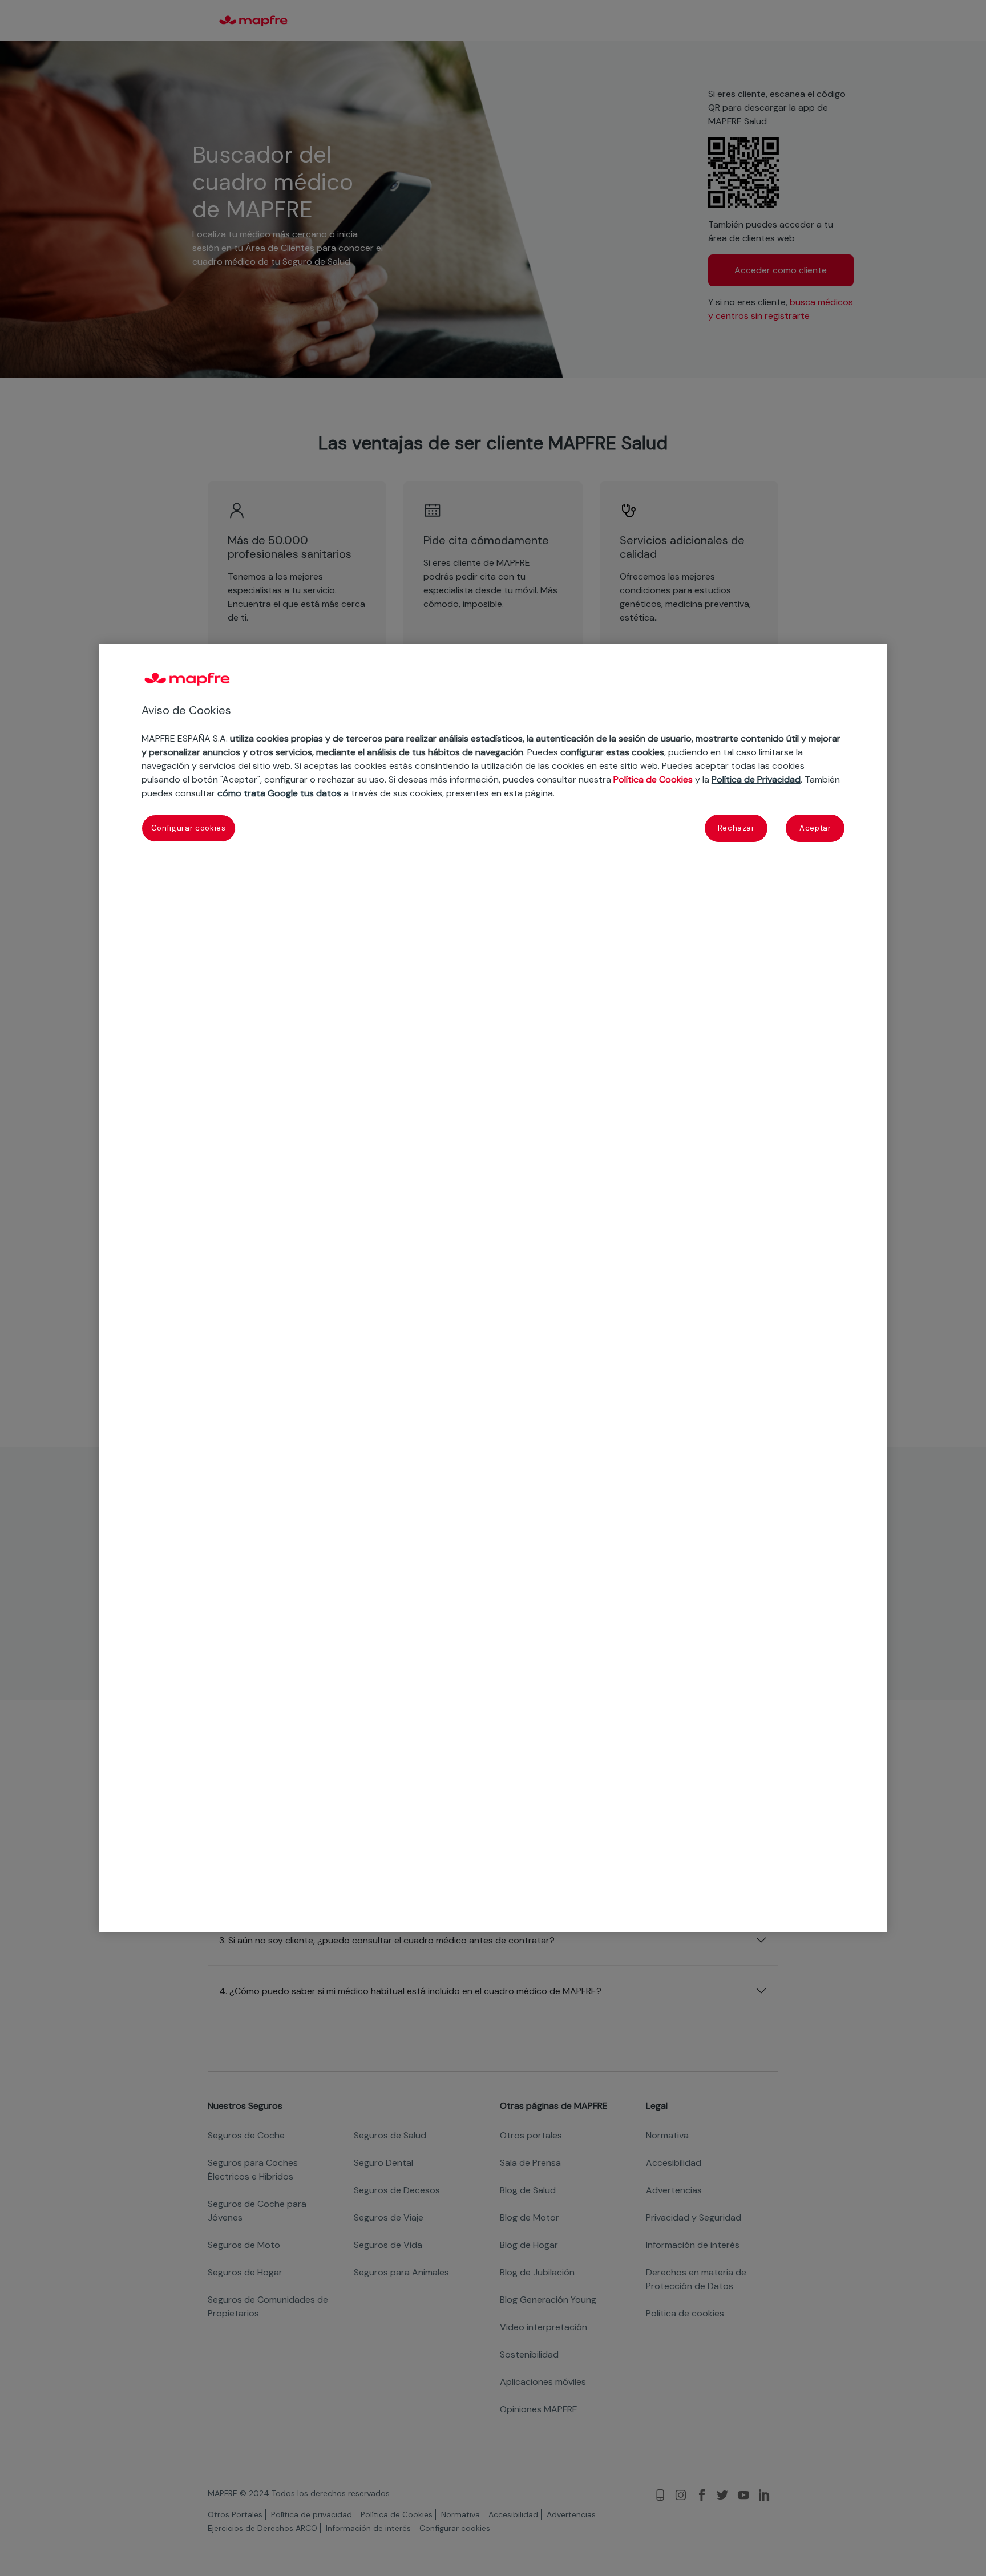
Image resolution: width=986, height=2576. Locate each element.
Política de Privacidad (756, 779)
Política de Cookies (653, 779)
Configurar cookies (189, 828)
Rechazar (736, 828)
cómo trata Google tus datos (279, 793)
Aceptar (815, 828)
